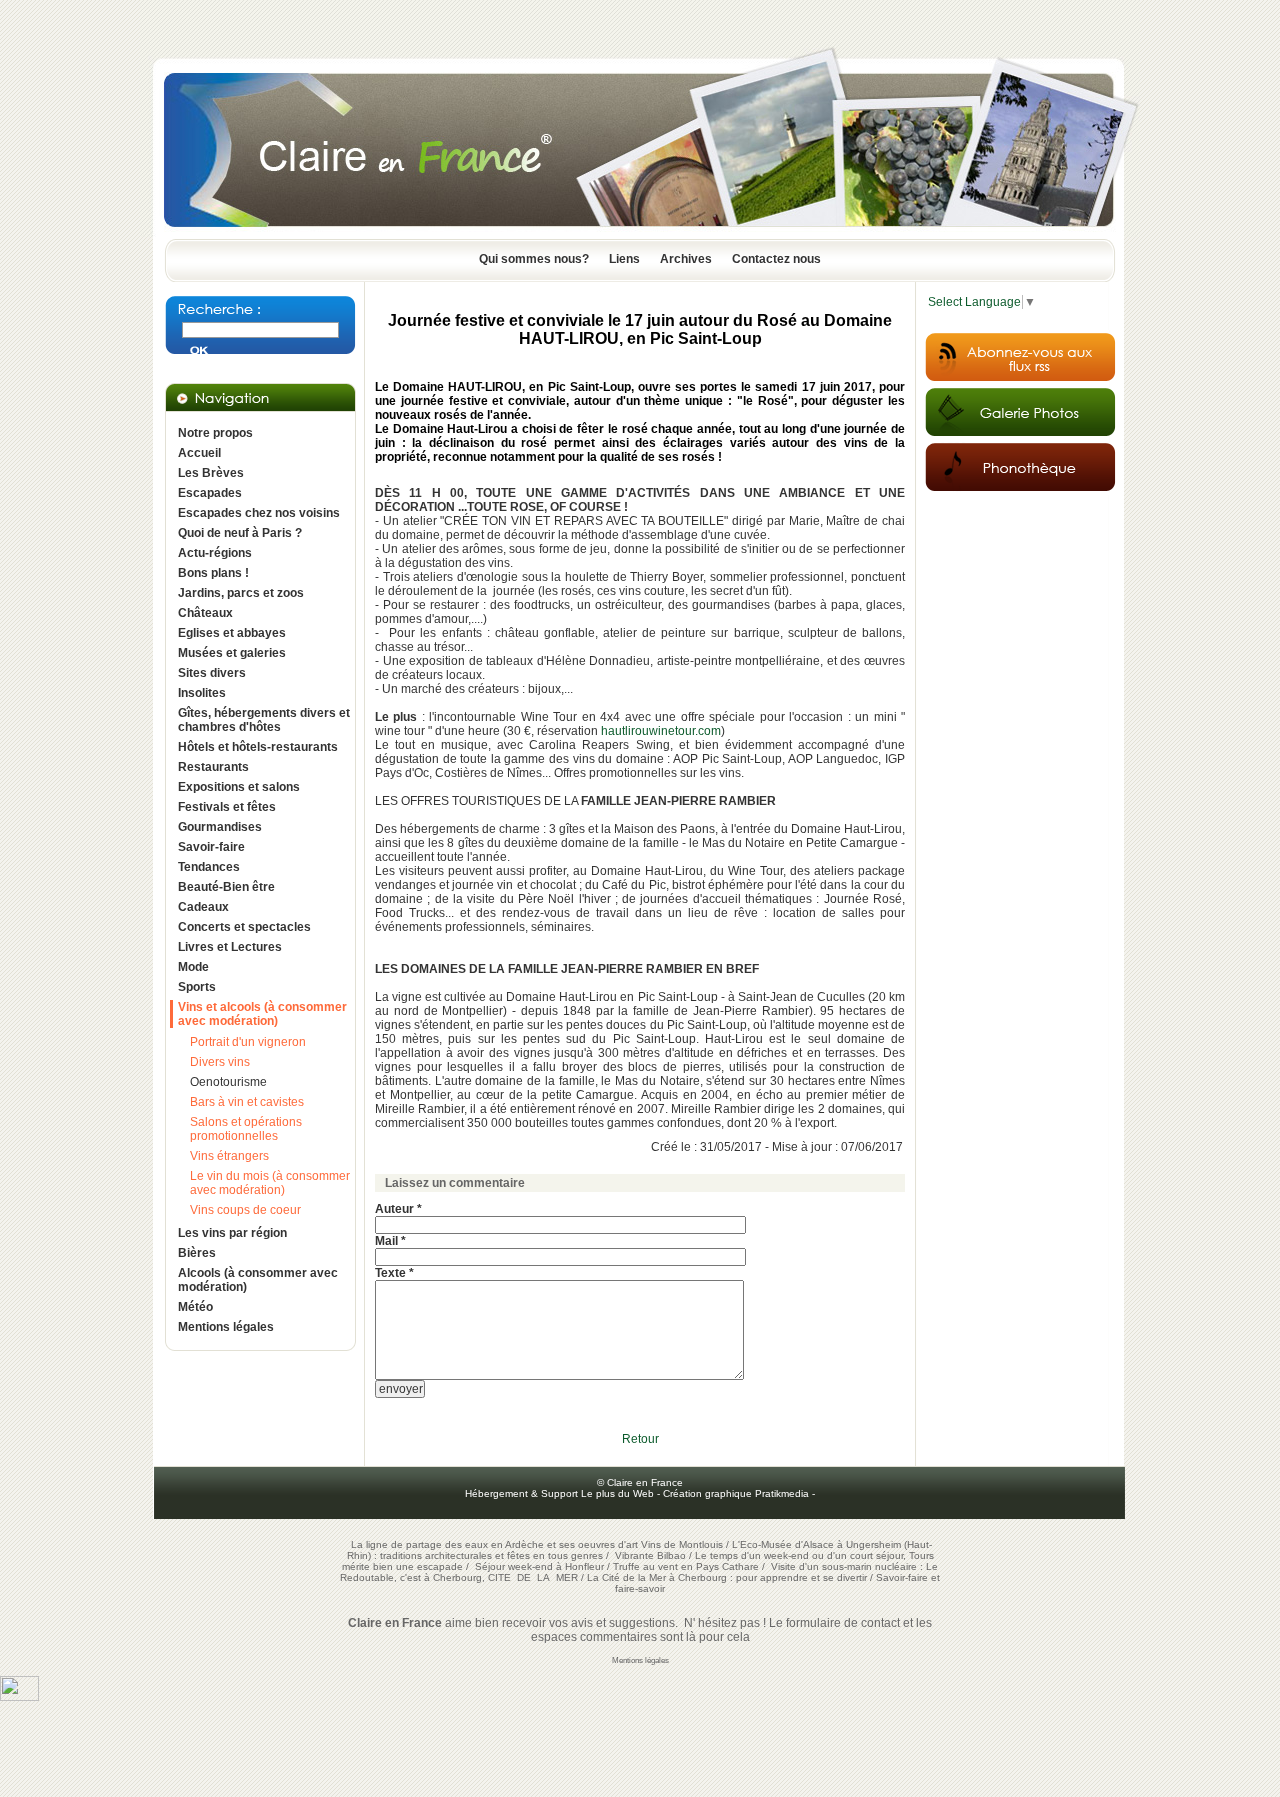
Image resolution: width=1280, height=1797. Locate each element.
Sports (197, 987)
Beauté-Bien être (226, 887)
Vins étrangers (229, 1156)
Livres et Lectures (230, 947)
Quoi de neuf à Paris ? (240, 533)
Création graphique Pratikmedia (736, 1493)
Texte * (394, 1273)
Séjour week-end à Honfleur (539, 1566)
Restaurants (213, 767)
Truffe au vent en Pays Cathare (686, 1566)
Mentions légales (226, 1327)
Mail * (390, 1241)
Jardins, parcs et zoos (241, 593)
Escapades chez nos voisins (259, 513)
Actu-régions (215, 553)
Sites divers (212, 673)
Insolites (202, 693)
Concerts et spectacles (244, 927)
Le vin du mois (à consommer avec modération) (270, 1183)
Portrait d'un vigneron (248, 1042)
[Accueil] (640, 233)
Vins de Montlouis (682, 1544)
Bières (197, 1253)
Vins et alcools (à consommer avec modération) (262, 1014)
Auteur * (398, 1209)
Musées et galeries (232, 653)
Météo (195, 1307)
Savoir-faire (211, 847)
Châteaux (205, 613)
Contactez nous (776, 259)
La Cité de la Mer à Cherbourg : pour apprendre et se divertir (727, 1577)
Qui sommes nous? (534, 259)
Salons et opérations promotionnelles (246, 1129)
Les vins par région (232, 1233)
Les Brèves (211, 473)
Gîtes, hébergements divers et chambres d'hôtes (264, 720)
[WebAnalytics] (19, 1697)
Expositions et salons (239, 787)
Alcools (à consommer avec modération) (258, 1280)
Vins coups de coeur (245, 1210)
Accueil (199, 453)
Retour (640, 1439)
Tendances (209, 867)
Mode (193, 967)
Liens (624, 259)
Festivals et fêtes (227, 807)
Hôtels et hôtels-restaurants (258, 747)
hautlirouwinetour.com (661, 731)
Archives (686, 259)
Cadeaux (203, 907)
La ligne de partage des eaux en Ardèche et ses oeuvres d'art (494, 1544)
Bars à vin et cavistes (247, 1102)
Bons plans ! (213, 573)
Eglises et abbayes (232, 633)
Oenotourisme (228, 1082)
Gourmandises (220, 827)
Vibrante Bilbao (652, 1555)
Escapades (210, 493)
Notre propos (215, 433)
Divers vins (220, 1062)
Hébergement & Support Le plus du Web (561, 1493)
